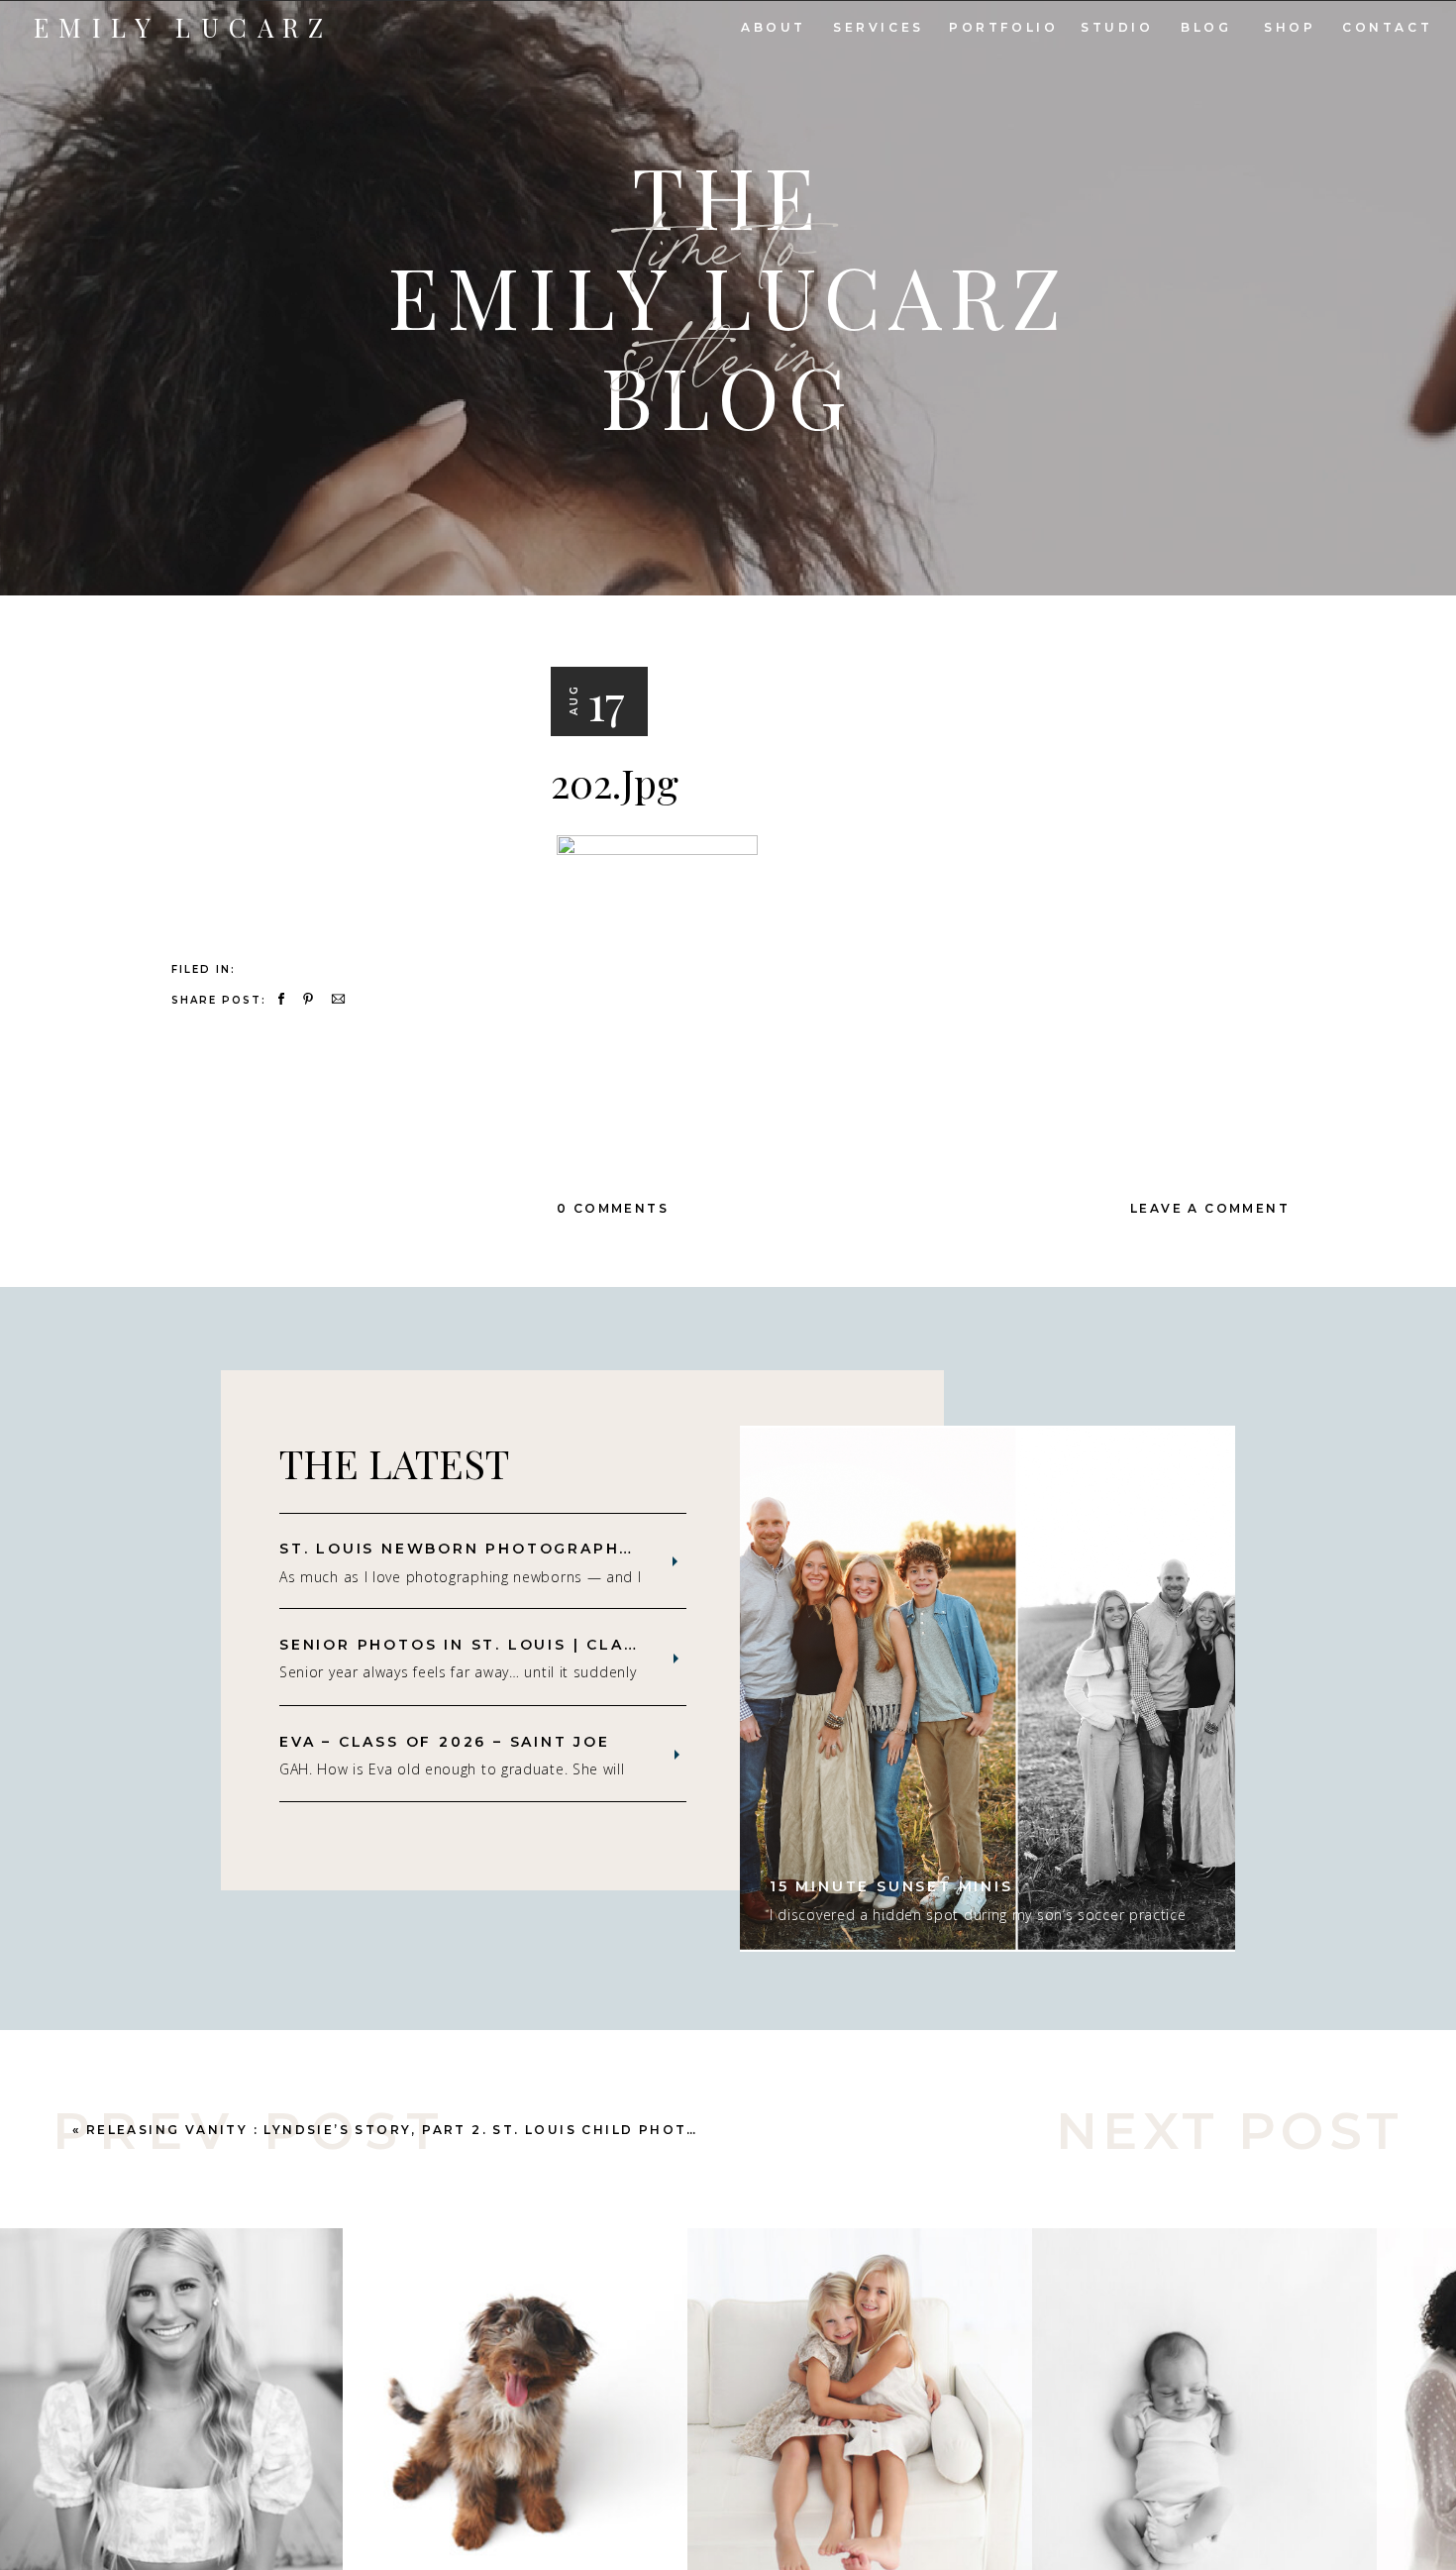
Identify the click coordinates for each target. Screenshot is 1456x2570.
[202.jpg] (330, 726)
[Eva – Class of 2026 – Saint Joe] (677, 1755)
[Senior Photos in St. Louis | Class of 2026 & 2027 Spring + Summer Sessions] (676, 1659)
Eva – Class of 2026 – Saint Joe (445, 1742)
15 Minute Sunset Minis (891, 1886)
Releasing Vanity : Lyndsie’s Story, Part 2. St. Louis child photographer (433, 2130)
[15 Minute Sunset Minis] (988, 1689)
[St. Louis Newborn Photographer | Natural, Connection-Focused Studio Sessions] (675, 1561)
